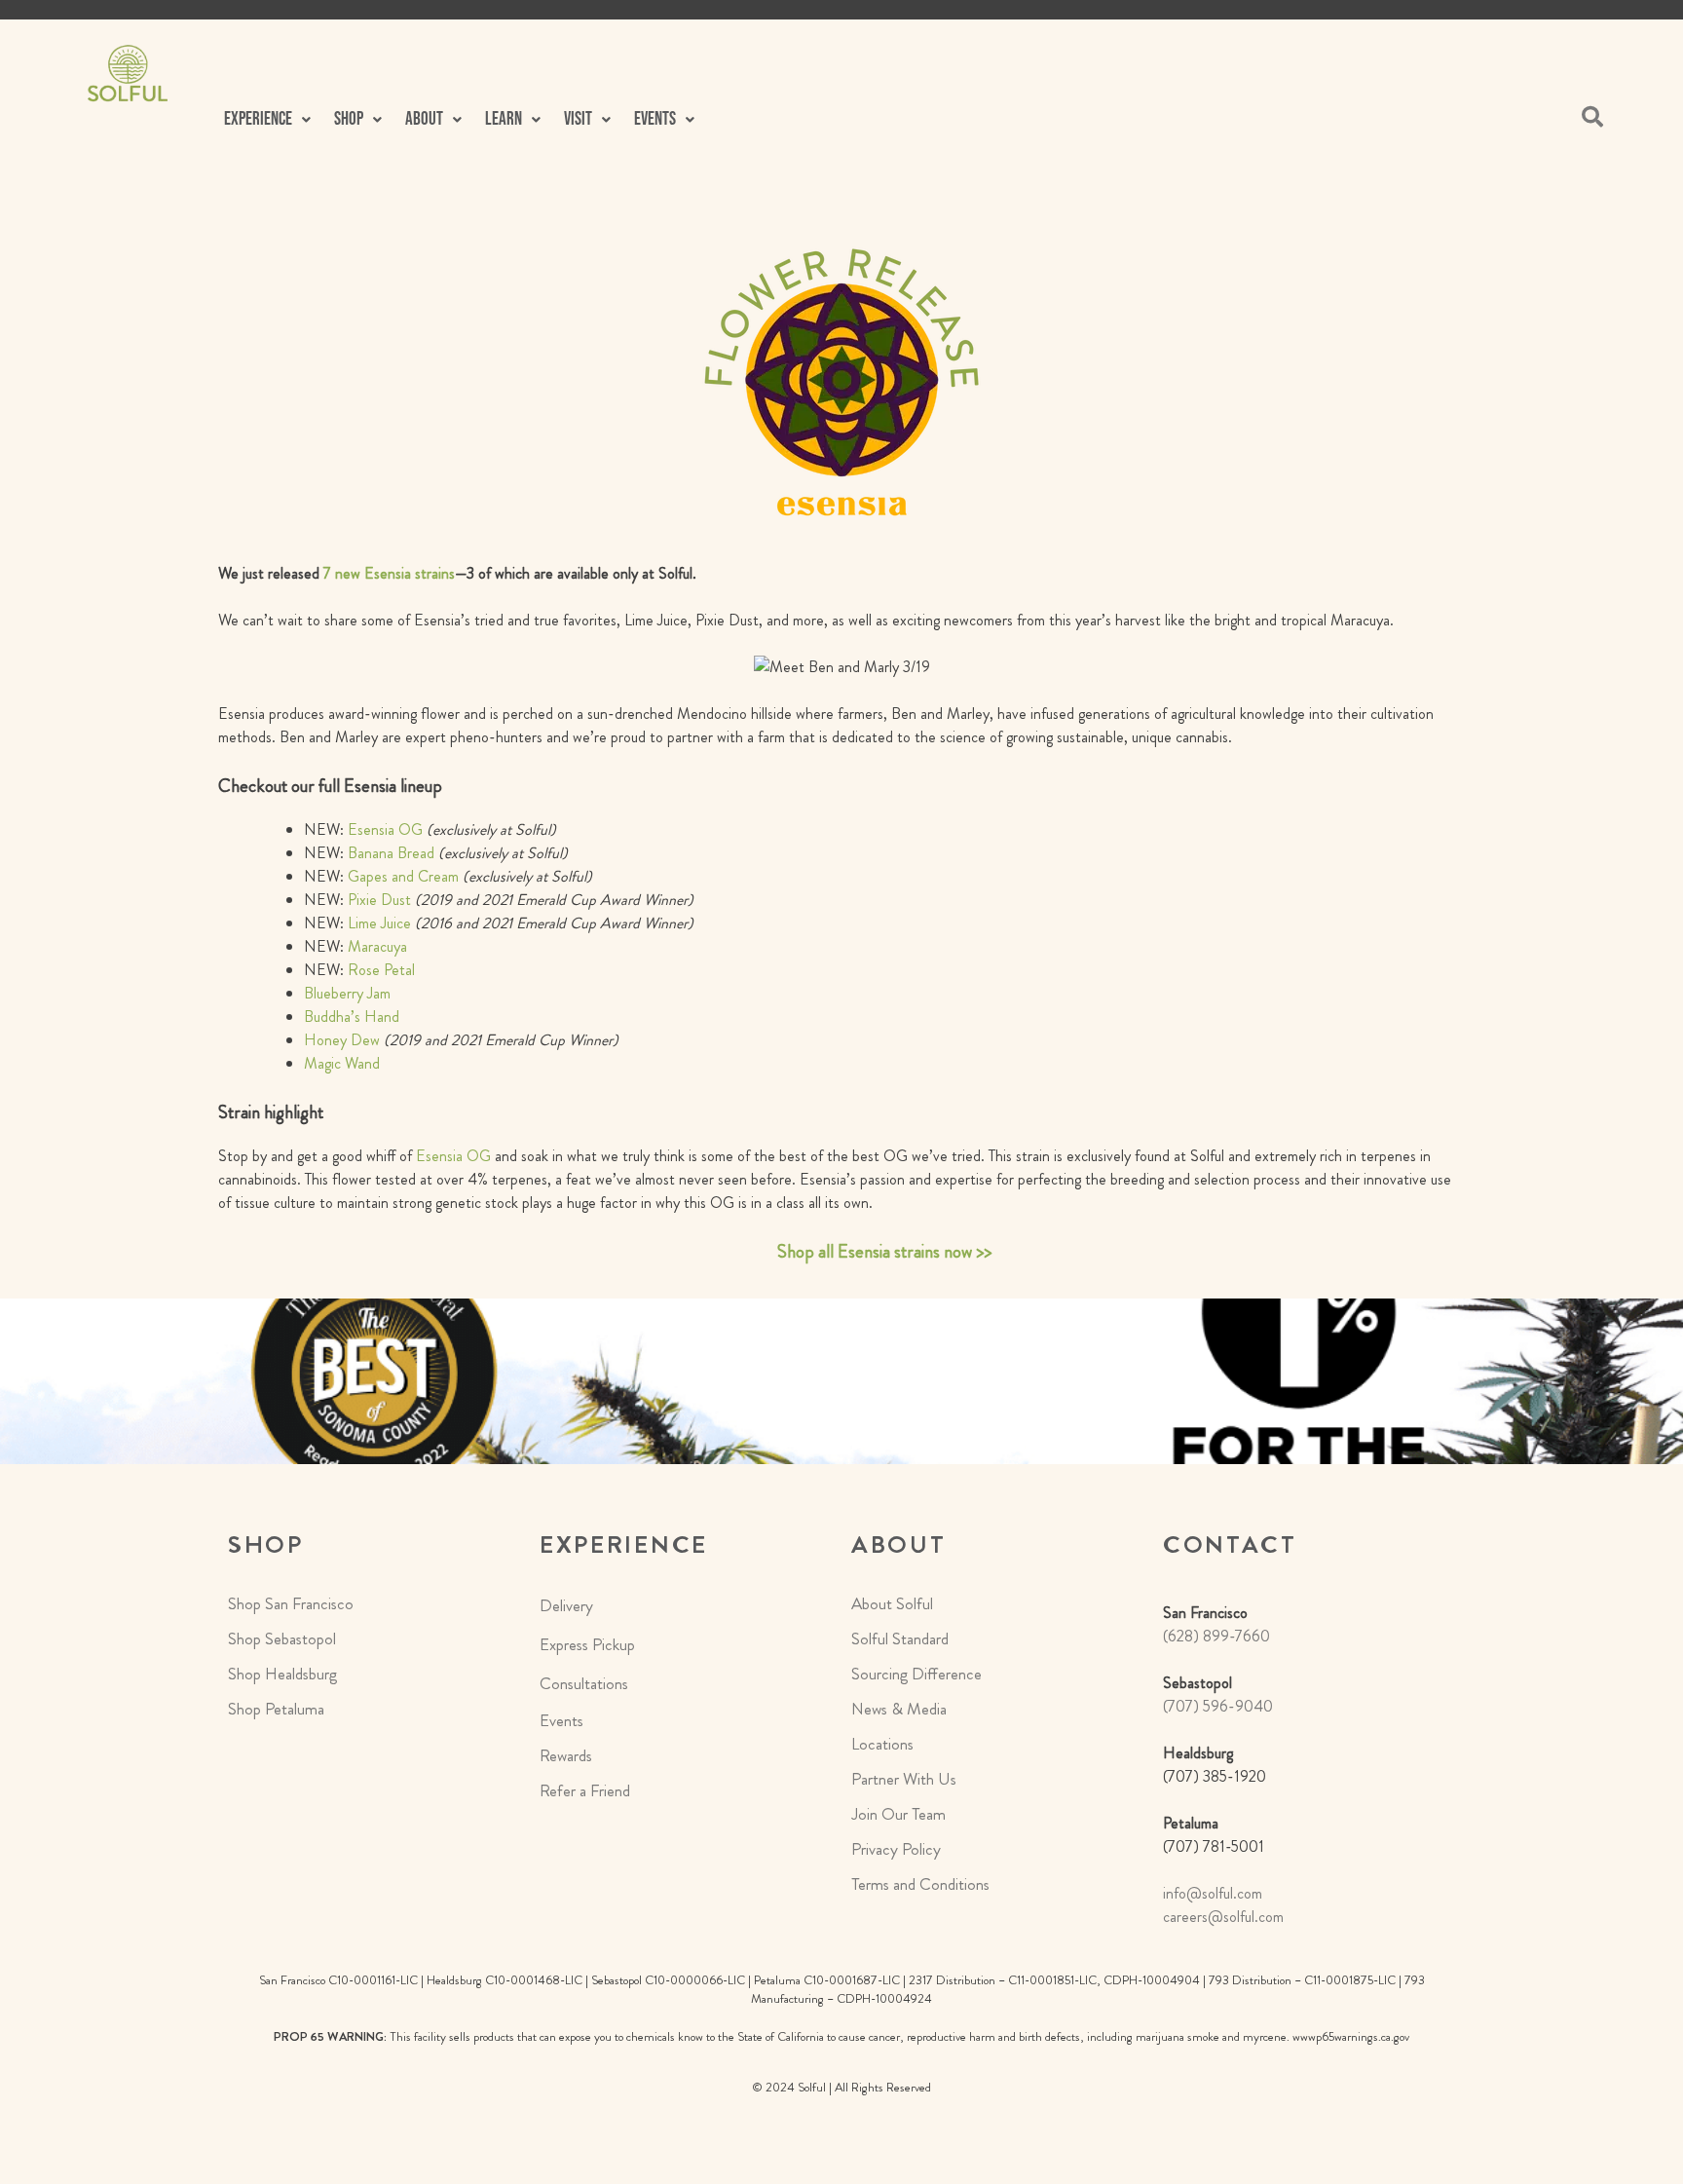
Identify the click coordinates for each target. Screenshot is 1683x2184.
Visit (578, 119)
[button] (267, 120)
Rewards (566, 1755)
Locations (882, 1744)
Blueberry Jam (347, 993)
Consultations (584, 1683)
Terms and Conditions (920, 1884)
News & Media (899, 1709)
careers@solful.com (1223, 1917)
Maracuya (377, 946)
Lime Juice (379, 923)
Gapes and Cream (403, 876)
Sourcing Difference (916, 1674)
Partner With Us (904, 1779)
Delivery (566, 1605)
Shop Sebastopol (282, 1638)
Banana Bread (391, 853)
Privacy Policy (896, 1849)
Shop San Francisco (291, 1603)
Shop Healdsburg (282, 1674)
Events (561, 1720)
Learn (504, 119)
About (424, 119)
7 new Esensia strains (389, 573)
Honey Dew (342, 1040)
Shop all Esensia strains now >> (884, 1251)
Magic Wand (342, 1063)
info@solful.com (1213, 1893)
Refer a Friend (585, 1790)
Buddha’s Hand (352, 1017)
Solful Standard (900, 1638)
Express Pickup (587, 1644)
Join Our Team (898, 1814)
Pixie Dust (379, 900)
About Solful (892, 1603)
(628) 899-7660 (1216, 1636)
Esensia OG (385, 829)
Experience (258, 119)
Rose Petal (381, 970)
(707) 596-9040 (1218, 1706)
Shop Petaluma (276, 1709)
